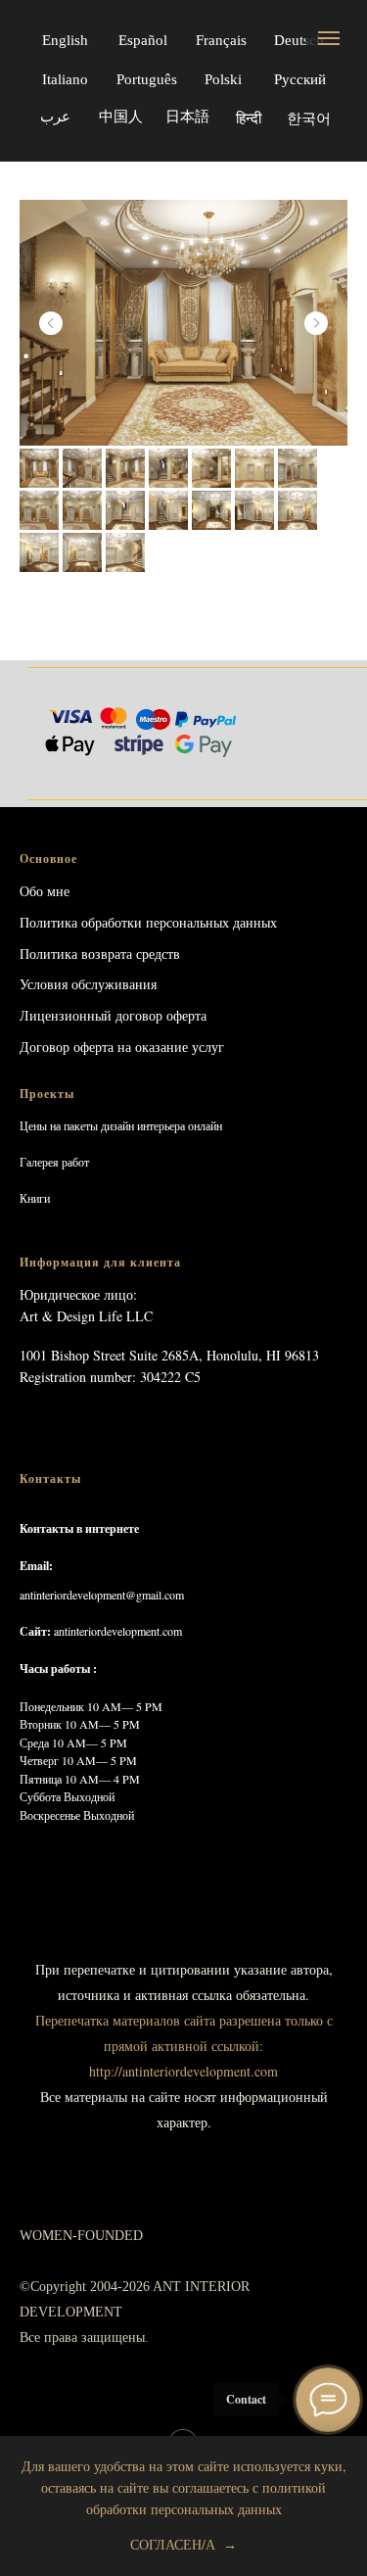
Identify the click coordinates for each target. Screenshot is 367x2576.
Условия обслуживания (88, 984)
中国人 (121, 117)
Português (147, 79)
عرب (55, 117)
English (65, 40)
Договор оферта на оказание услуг (122, 1047)
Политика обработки (81, 922)
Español (143, 40)
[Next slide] (316, 323)
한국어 (308, 119)
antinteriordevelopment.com (118, 1631)
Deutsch (299, 40)
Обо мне (45, 891)
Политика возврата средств (100, 954)
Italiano (65, 79)
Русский (300, 79)
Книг (32, 1198)
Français (221, 40)
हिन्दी (249, 119)
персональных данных (211, 922)
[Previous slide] (51, 323)
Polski (223, 79)
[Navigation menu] (329, 38)
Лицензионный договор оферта (113, 1015)
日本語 (187, 117)
